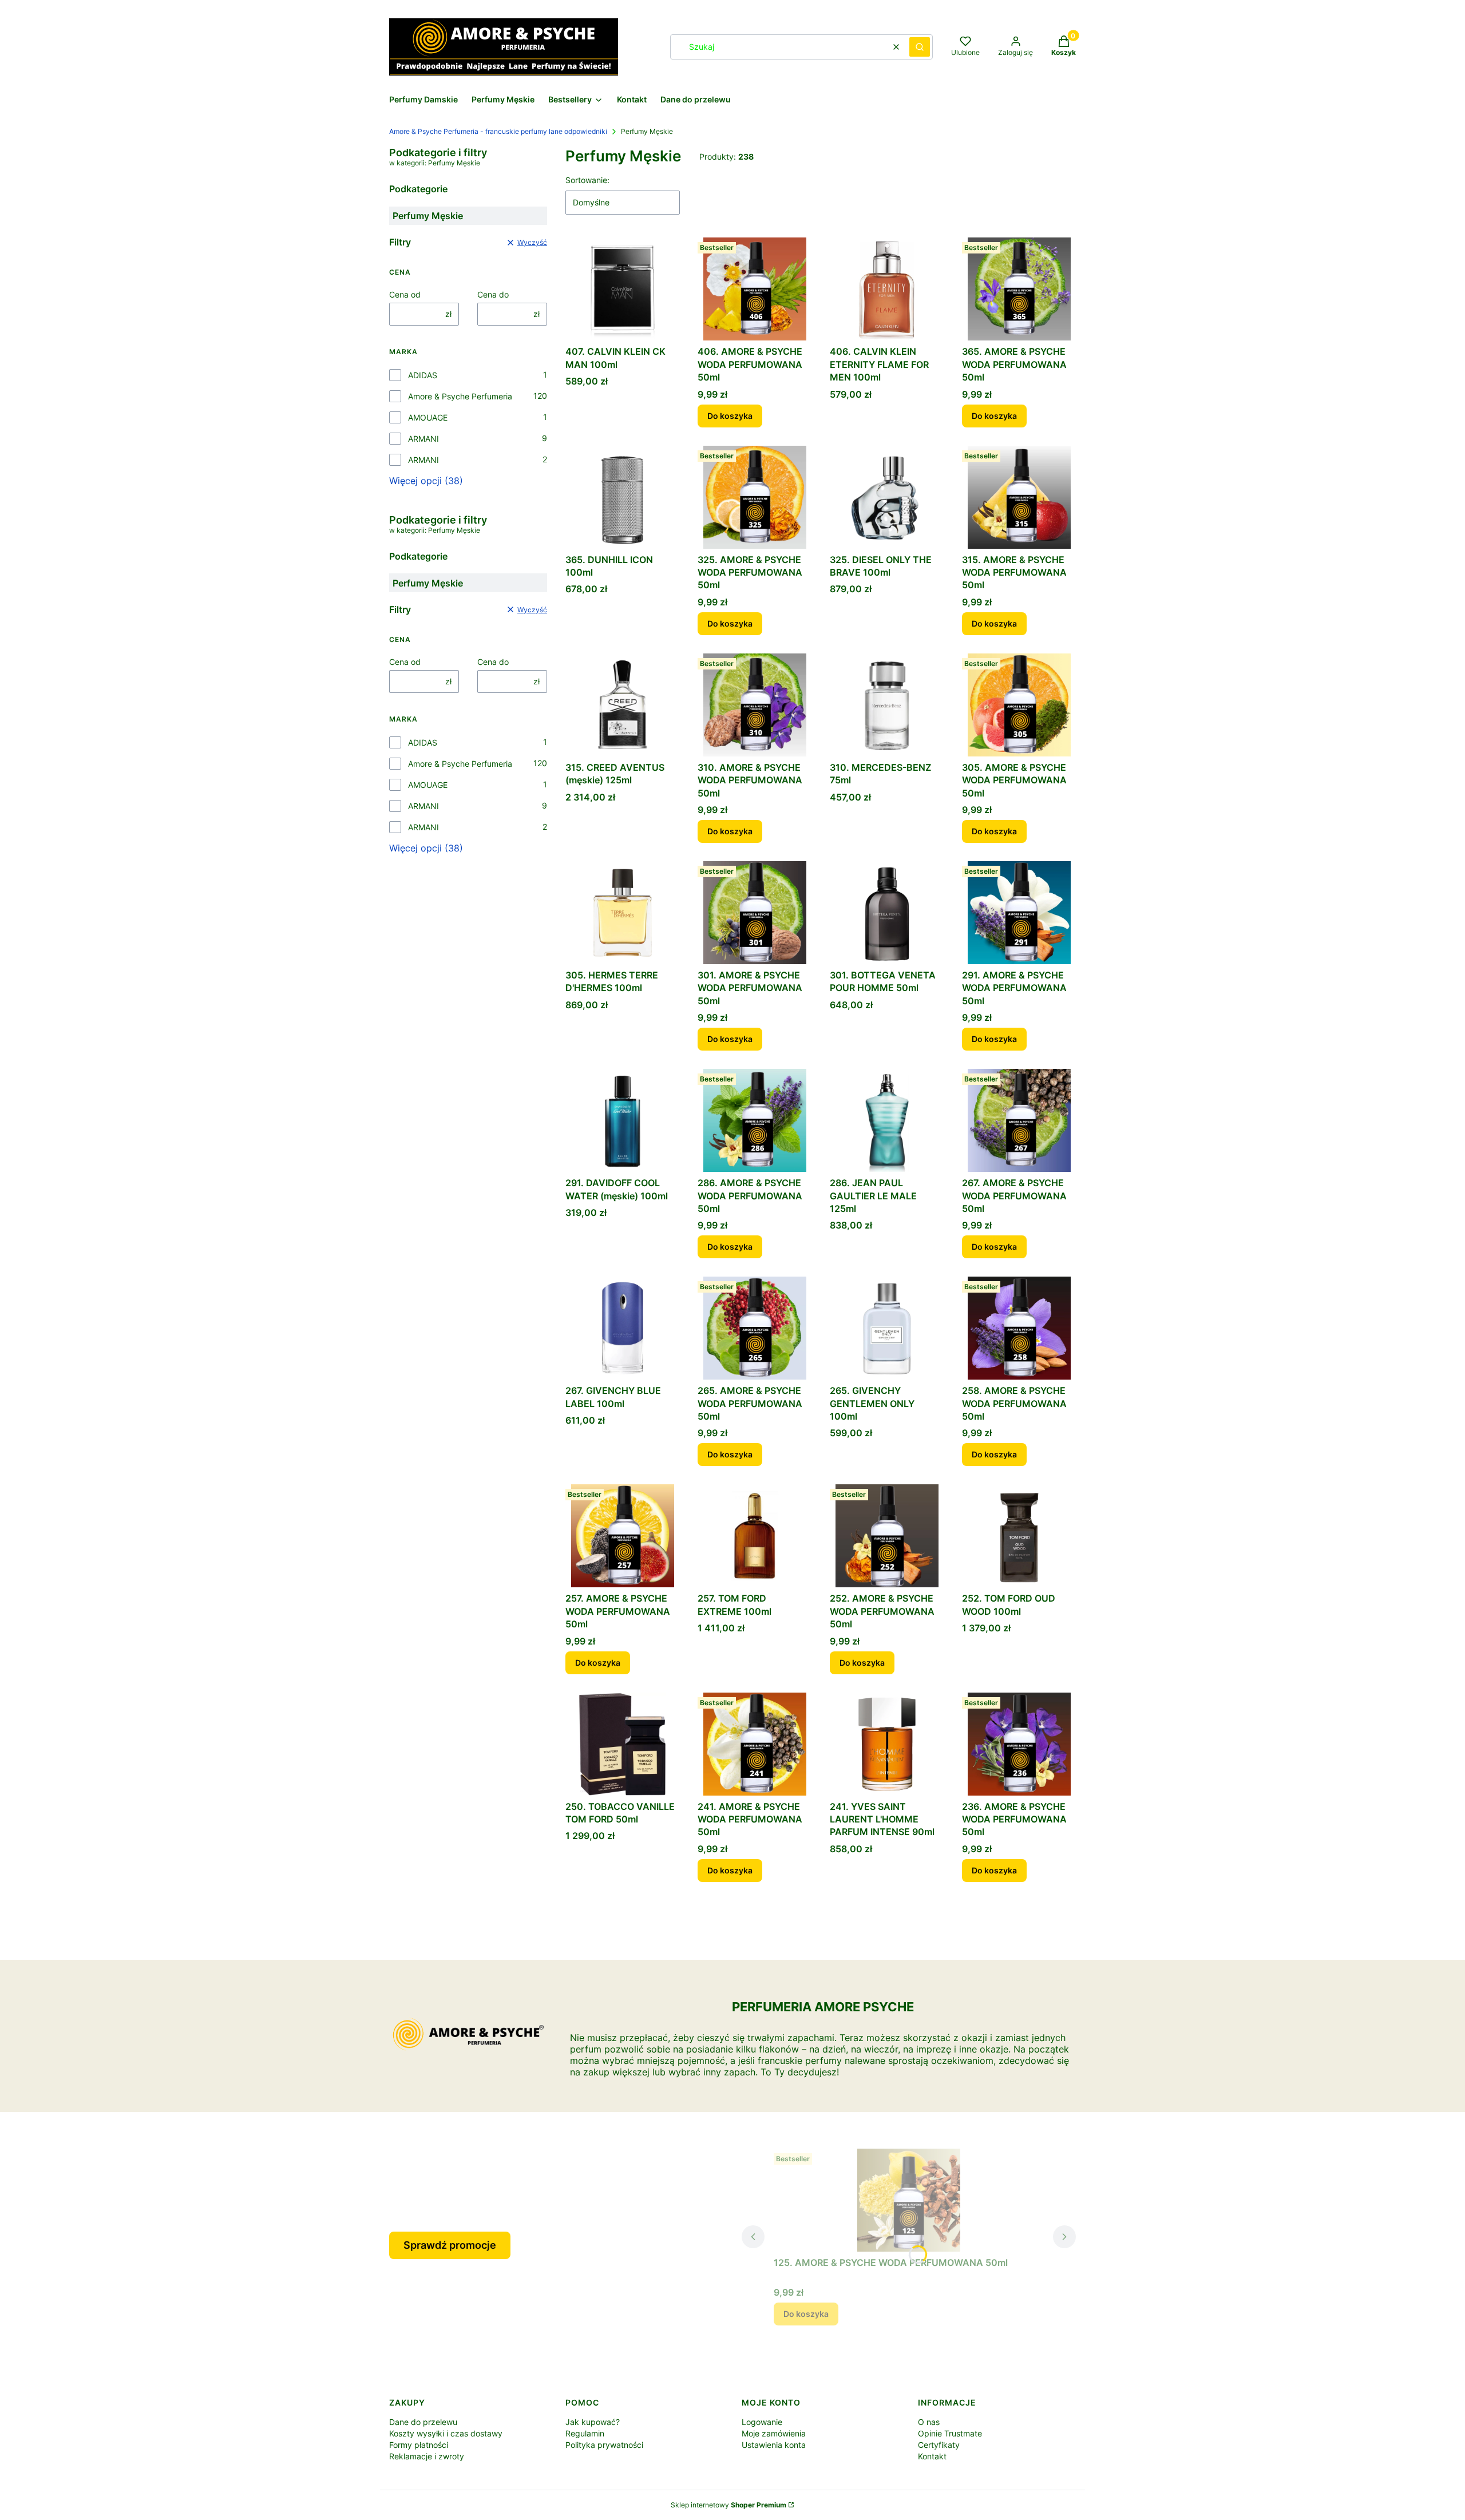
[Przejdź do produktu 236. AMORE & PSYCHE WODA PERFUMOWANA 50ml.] (1019, 1744)
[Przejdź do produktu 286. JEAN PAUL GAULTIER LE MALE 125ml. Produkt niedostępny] (887, 1120)
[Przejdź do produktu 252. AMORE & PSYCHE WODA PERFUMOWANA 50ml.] (887, 1536)
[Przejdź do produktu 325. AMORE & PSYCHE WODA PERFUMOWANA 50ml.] (755, 497)
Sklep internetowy (728, 2505)
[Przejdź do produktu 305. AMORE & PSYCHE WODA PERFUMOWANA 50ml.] (1019, 705)
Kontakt (932, 2456)
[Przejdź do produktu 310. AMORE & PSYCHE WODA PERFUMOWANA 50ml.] (755, 705)
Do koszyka (730, 416)
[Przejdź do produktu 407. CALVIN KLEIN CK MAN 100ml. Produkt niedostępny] (622, 289)
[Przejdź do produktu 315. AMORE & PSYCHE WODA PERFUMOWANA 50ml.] (1019, 497)
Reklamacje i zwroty (427, 2456)
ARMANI (423, 439)
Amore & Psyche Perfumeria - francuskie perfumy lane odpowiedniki (498, 131)
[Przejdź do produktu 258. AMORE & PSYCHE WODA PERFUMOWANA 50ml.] (1019, 1328)
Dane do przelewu (423, 2422)
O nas (929, 2422)
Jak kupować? (593, 2422)
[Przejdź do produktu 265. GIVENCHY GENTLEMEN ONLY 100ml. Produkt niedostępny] (887, 1328)
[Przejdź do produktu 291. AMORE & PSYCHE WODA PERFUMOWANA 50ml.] (1019, 913)
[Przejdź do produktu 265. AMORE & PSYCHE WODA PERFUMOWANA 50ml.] (755, 1328)
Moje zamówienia (774, 2433)
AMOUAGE (428, 417)
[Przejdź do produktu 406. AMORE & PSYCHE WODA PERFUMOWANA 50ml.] (755, 289)
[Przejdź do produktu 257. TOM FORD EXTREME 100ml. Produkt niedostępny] (755, 1536)
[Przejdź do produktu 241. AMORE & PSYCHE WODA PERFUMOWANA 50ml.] (755, 1744)
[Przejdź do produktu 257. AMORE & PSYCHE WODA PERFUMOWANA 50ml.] (622, 1536)
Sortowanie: (587, 180)
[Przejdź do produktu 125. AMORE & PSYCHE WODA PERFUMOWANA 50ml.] (909, 2200)
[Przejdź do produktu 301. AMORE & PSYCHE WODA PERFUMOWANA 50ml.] (755, 913)
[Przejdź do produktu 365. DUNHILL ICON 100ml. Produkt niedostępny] (622, 497)
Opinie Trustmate (950, 2433)
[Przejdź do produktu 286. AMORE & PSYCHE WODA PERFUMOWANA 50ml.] (755, 1120)
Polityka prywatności (604, 2445)
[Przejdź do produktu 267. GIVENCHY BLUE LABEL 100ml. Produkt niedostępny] (622, 1328)
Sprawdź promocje (450, 2245)
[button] (920, 47)
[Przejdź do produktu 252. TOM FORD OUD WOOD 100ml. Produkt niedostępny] (1019, 1536)
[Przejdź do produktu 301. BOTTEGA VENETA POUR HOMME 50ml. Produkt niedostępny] (887, 913)
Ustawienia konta (774, 2445)
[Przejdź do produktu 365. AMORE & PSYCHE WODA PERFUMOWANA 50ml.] (1019, 289)
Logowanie (762, 2422)
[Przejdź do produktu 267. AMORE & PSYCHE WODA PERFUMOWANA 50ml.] (1019, 1120)
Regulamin (585, 2433)
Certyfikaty (939, 2445)
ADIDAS (423, 375)
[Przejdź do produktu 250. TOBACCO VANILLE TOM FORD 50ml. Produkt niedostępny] (622, 1744)
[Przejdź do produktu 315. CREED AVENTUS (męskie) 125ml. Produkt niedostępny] (622, 705)
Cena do (493, 294)
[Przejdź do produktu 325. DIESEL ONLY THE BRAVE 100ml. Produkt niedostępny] (887, 497)
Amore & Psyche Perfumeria (460, 396)
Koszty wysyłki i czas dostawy (446, 2433)
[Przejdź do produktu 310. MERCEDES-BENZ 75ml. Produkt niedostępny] (887, 705)
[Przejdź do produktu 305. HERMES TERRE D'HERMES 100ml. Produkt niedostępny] (622, 913)
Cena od (405, 294)
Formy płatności (419, 2445)
